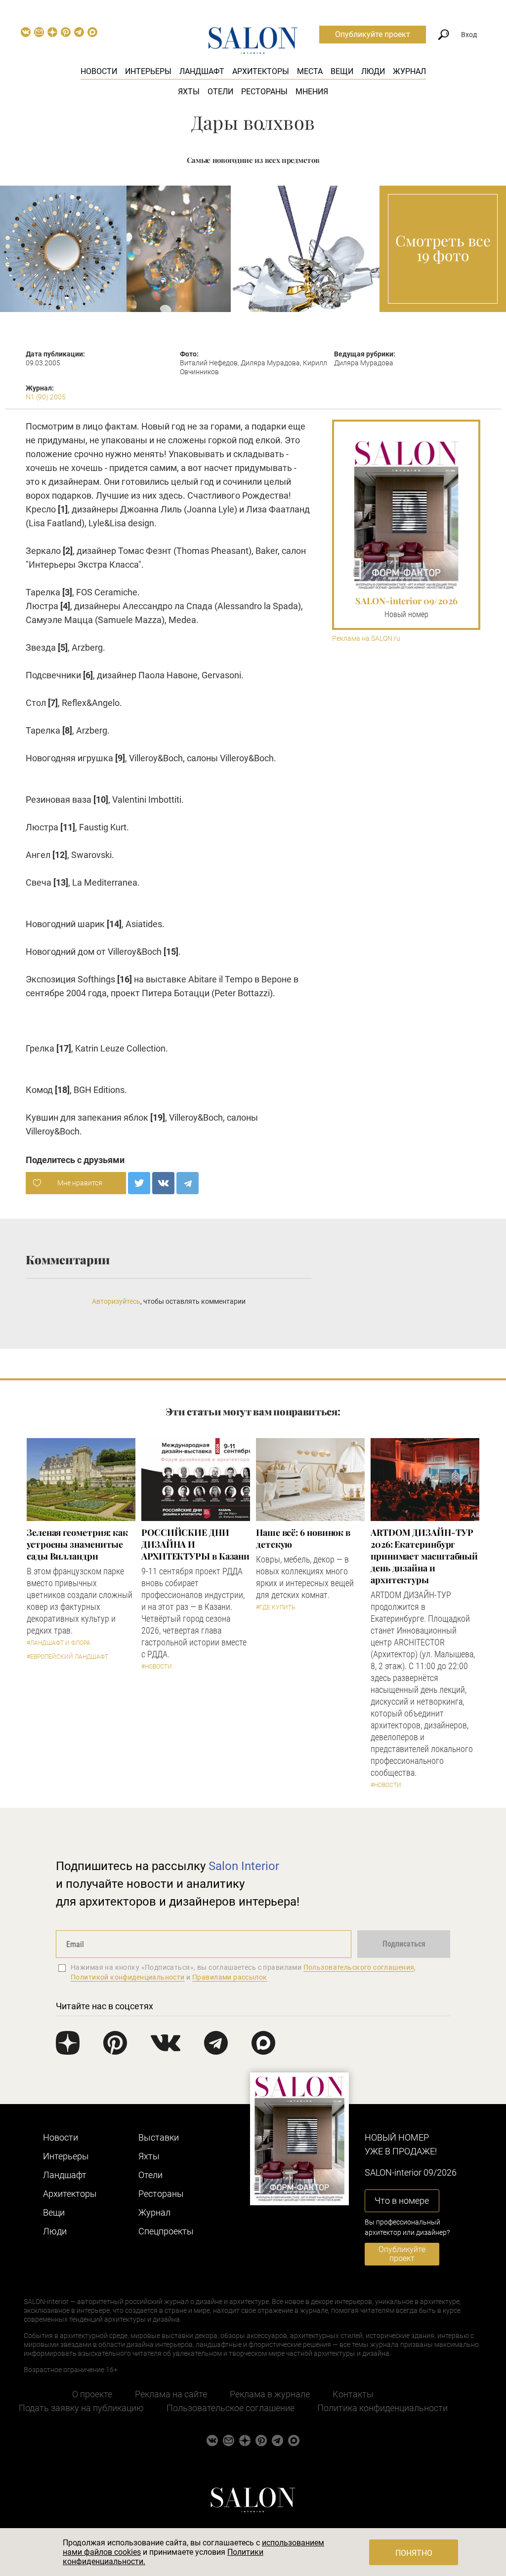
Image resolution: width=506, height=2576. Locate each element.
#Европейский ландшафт (67, 1657)
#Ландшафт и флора (59, 1643)
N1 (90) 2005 (46, 397)
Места (310, 71)
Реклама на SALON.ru (366, 639)
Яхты (189, 92)
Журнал (409, 71)
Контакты (353, 2394)
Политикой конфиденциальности (128, 1977)
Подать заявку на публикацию (81, 2408)
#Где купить (275, 1607)
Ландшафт (202, 71)
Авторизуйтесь (116, 1301)
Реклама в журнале (270, 2394)
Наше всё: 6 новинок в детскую (303, 1538)
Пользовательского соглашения (359, 1967)
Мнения (312, 92)
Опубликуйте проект (373, 34)
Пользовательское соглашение (231, 2408)
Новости (99, 71)
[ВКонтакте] (163, 1183)
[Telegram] (188, 1183)
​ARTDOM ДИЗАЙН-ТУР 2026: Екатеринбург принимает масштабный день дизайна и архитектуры (424, 1556)
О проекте (92, 2394)
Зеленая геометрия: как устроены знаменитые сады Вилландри (77, 1544)
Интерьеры (148, 71)
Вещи (342, 71)
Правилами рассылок (230, 1977)
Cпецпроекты (166, 2231)
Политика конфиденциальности (382, 2408)
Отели (220, 92)
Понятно (414, 2553)
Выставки (159, 2137)
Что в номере (402, 2201)
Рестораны (264, 92)
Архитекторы (261, 71)
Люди (373, 71)
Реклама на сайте (171, 2394)
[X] (139, 1183)
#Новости (157, 1667)
